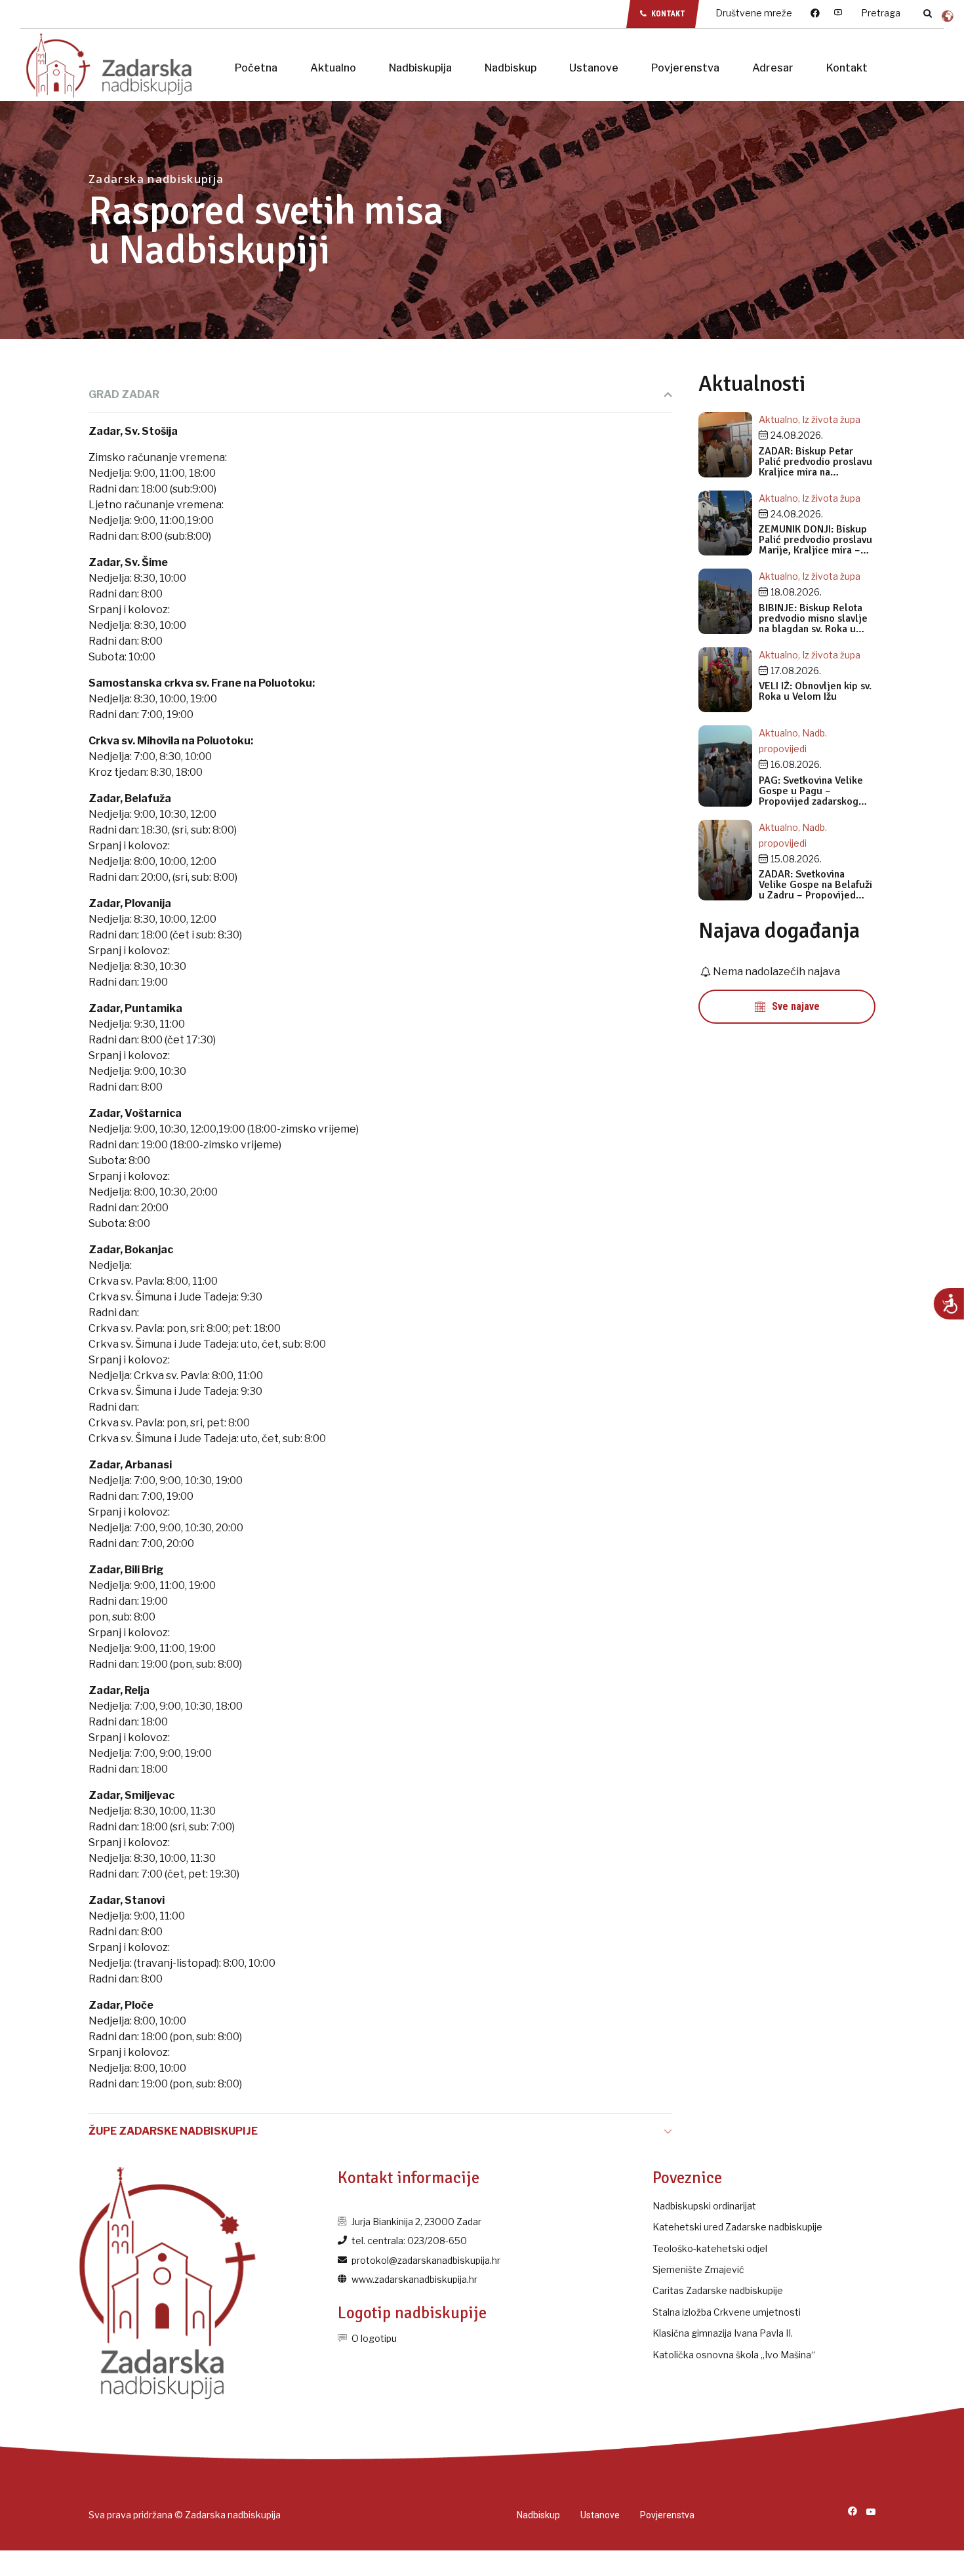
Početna (256, 68)
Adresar (773, 68)
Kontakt (847, 68)
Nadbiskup (511, 68)
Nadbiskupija (420, 68)
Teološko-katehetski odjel (710, 2248)
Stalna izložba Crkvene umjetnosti (727, 2312)
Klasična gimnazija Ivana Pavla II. (723, 2333)
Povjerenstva (685, 68)
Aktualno (333, 68)
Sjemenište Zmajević (698, 2269)
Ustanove (594, 68)
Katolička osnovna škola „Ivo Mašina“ (734, 2355)
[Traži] (928, 13)
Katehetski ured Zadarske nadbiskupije (737, 2227)
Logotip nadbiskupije (412, 2313)
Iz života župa (831, 419)
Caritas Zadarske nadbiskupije (718, 2290)
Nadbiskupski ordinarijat (704, 2206)
